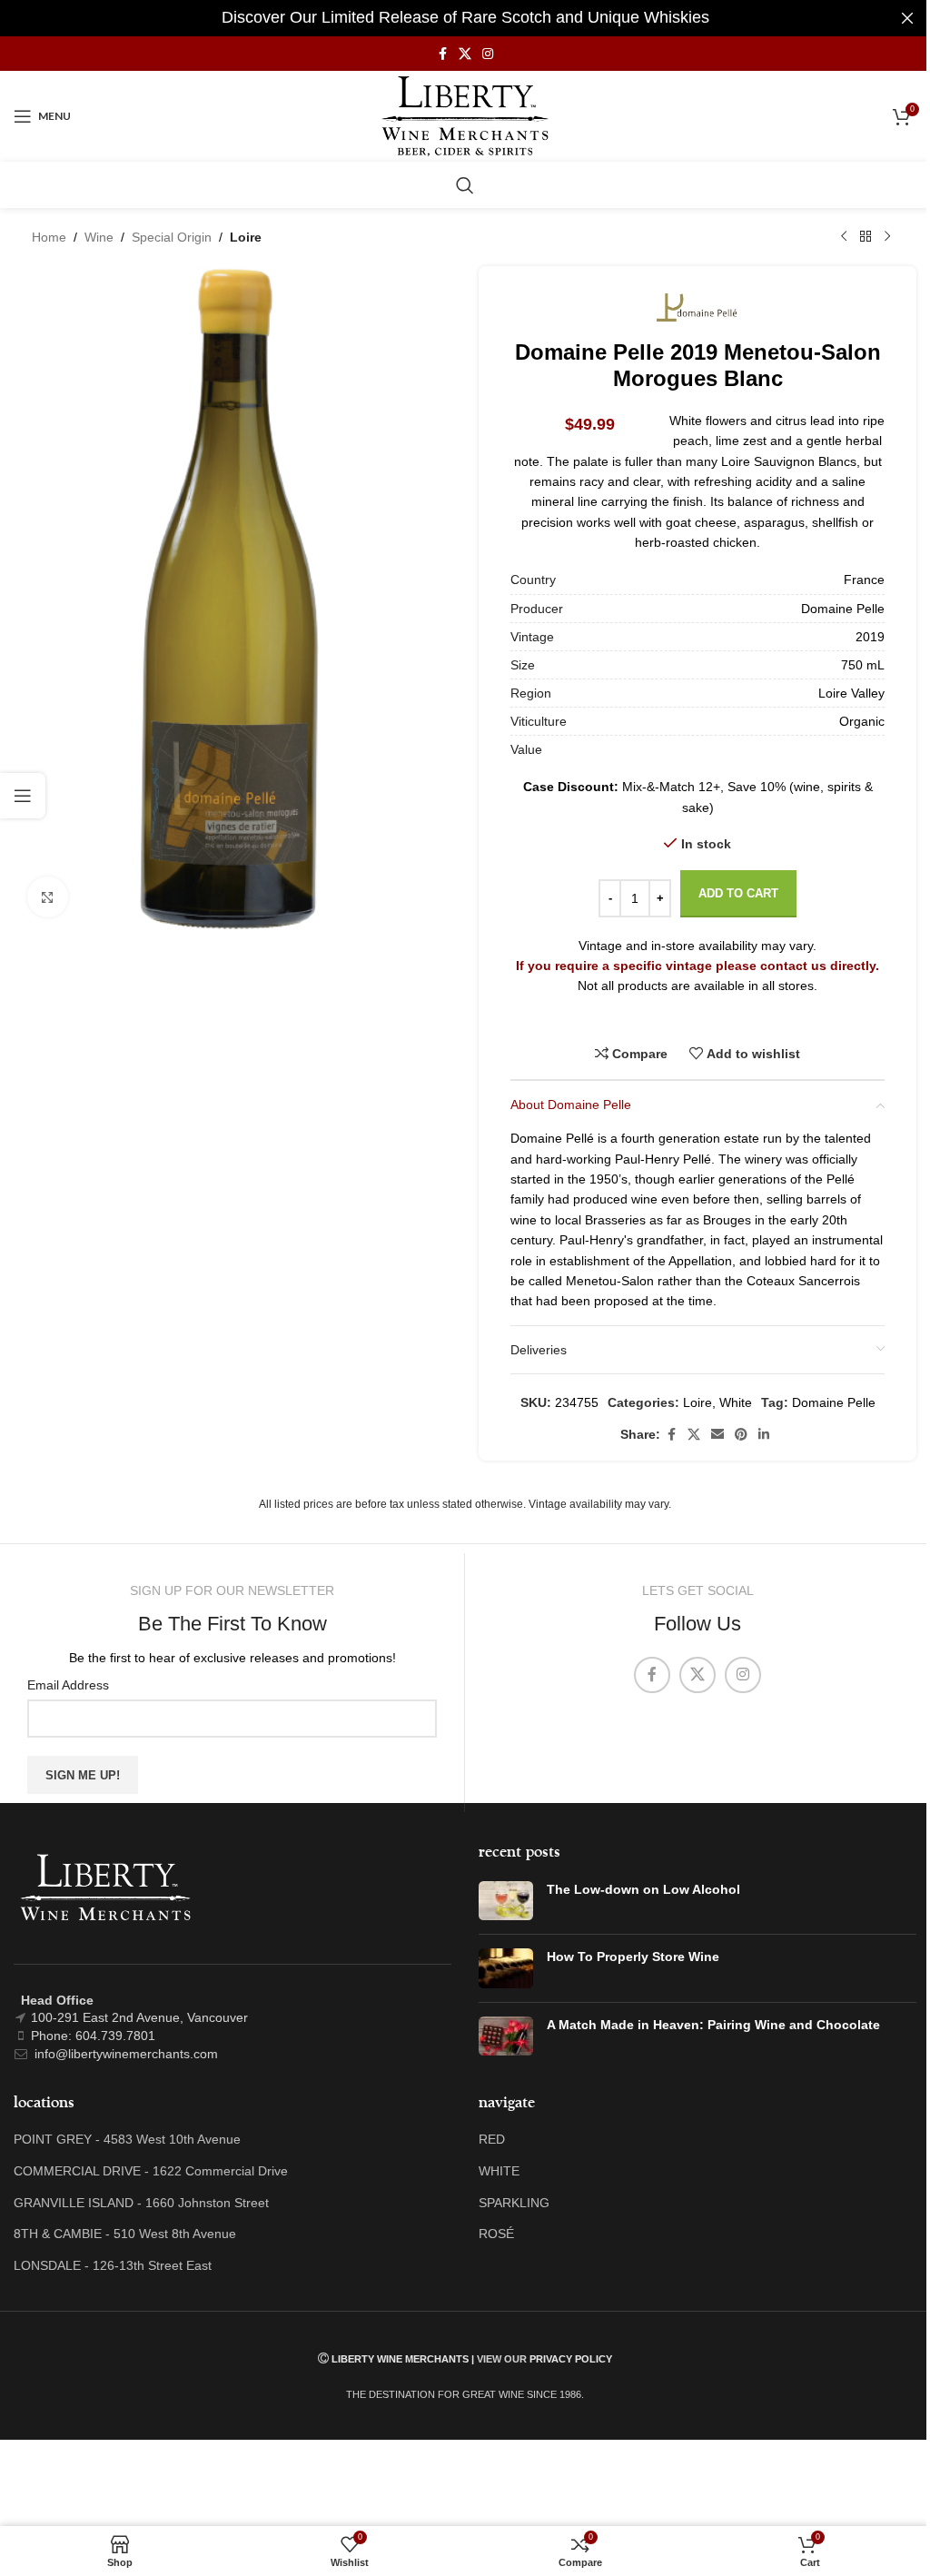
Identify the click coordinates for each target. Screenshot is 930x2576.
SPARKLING (514, 2203)
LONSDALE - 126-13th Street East (113, 2265)
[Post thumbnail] (506, 1901)
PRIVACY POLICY (571, 2359)
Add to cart (738, 893)
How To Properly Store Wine (633, 1957)
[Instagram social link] (488, 54)
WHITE (499, 2171)
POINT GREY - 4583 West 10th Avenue (127, 2139)
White (736, 1402)
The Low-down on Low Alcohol (643, 1889)
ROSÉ (496, 2234)
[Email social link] (717, 1435)
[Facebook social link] (442, 54)
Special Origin (172, 237)
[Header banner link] (465, 18)
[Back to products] (866, 237)
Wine (99, 237)
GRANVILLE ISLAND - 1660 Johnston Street (141, 2203)
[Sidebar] (23, 796)
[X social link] (465, 54)
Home (49, 237)
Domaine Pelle (834, 1402)
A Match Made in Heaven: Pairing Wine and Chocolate (713, 2025)
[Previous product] (844, 237)
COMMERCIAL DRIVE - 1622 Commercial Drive (151, 2171)
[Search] (465, 185)
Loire (246, 237)
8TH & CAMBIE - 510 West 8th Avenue (125, 2234)
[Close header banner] (907, 18)
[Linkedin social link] (764, 1435)
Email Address (68, 1685)
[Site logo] (465, 115)
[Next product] (887, 237)
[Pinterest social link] (741, 1435)
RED (492, 2139)
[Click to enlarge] (48, 897)
